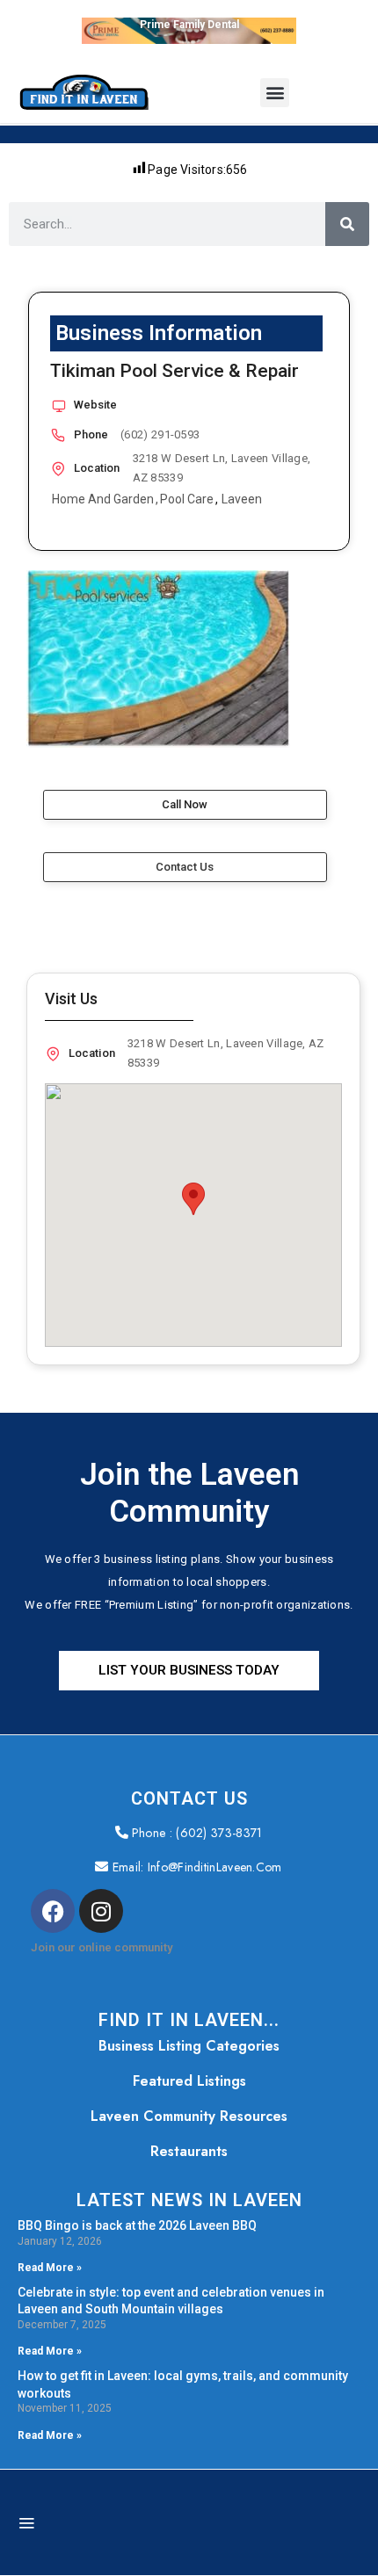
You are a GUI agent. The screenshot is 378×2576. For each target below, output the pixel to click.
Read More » (50, 2268)
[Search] (347, 224)
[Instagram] (101, 1911)
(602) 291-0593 (160, 434)
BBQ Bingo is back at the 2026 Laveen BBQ (137, 2225)
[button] (275, 93)
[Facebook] (53, 1911)
